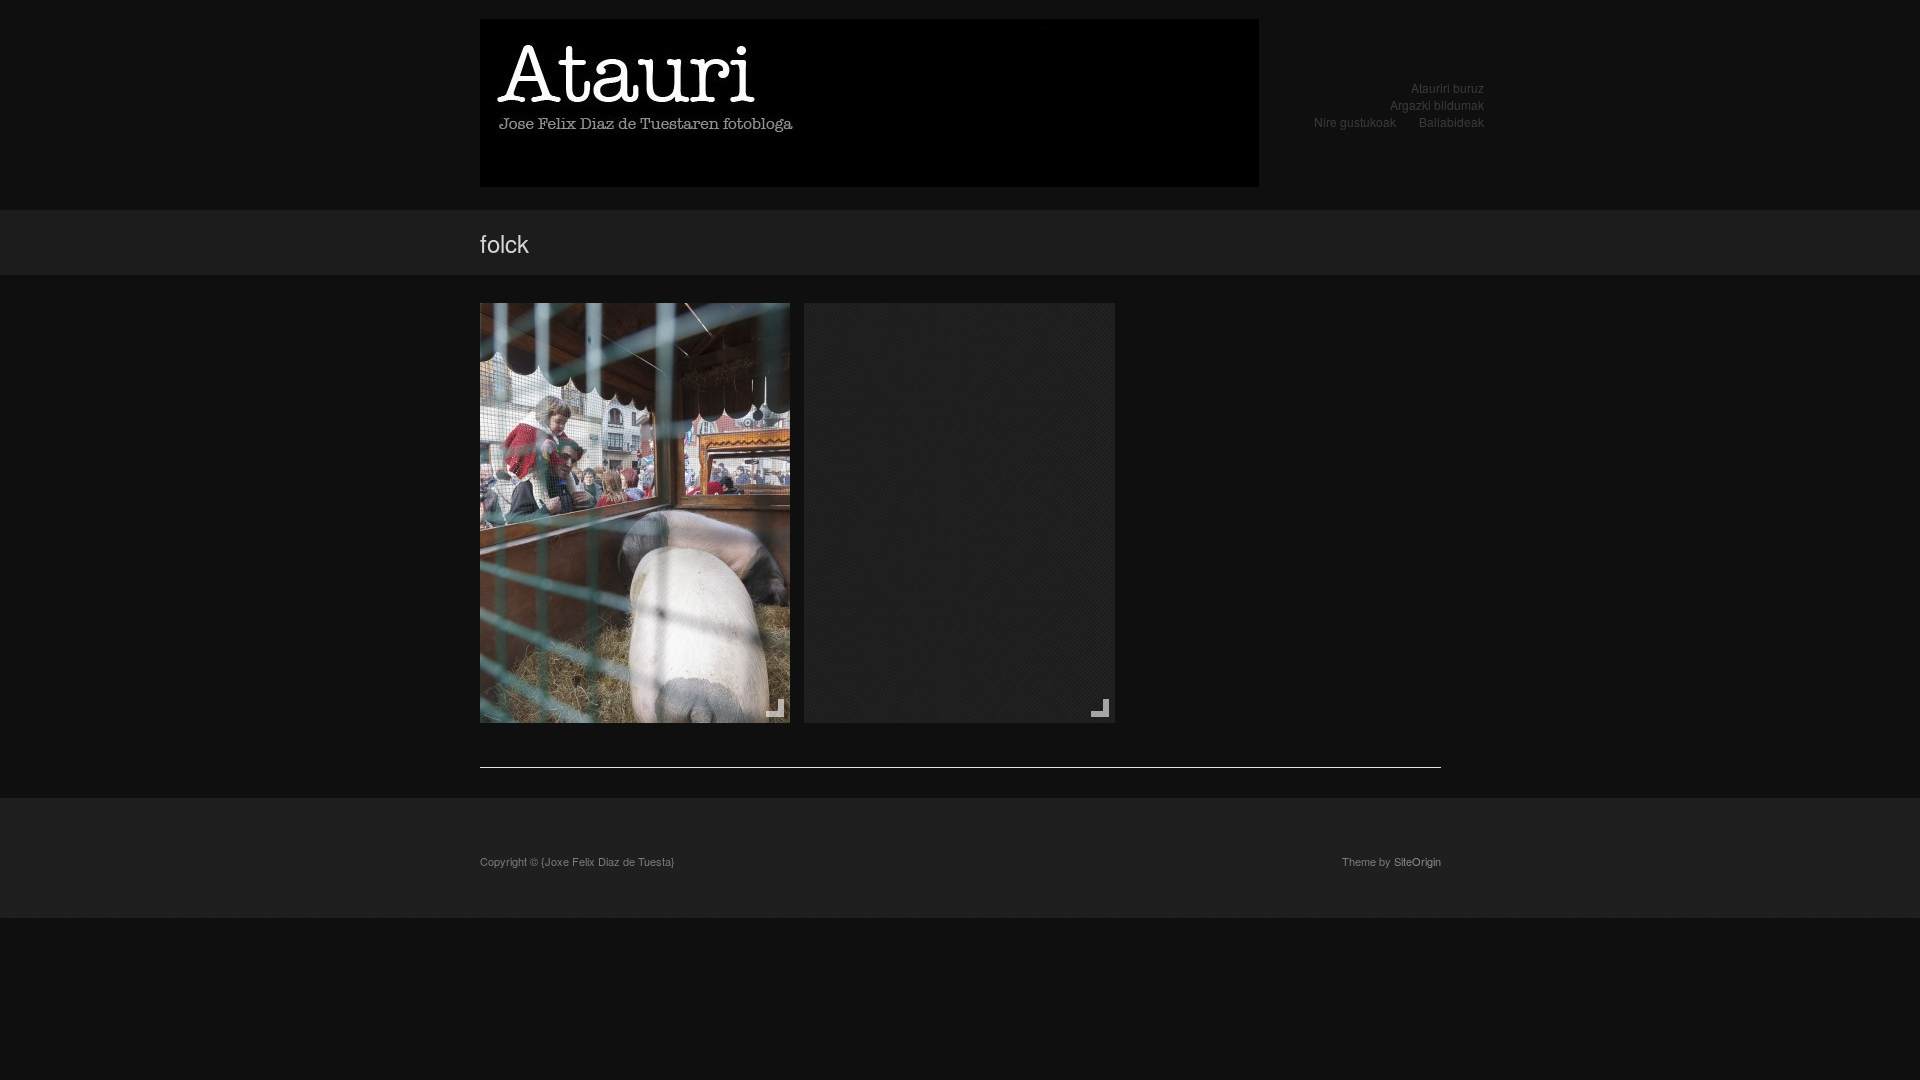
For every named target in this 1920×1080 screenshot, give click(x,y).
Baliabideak (1451, 121)
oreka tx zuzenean (912, 343)
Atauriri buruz (1447, 87)
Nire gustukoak (1355, 121)
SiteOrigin (1417, 861)
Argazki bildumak (1437, 104)
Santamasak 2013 (587, 343)
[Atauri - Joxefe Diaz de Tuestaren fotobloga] (869, 105)
